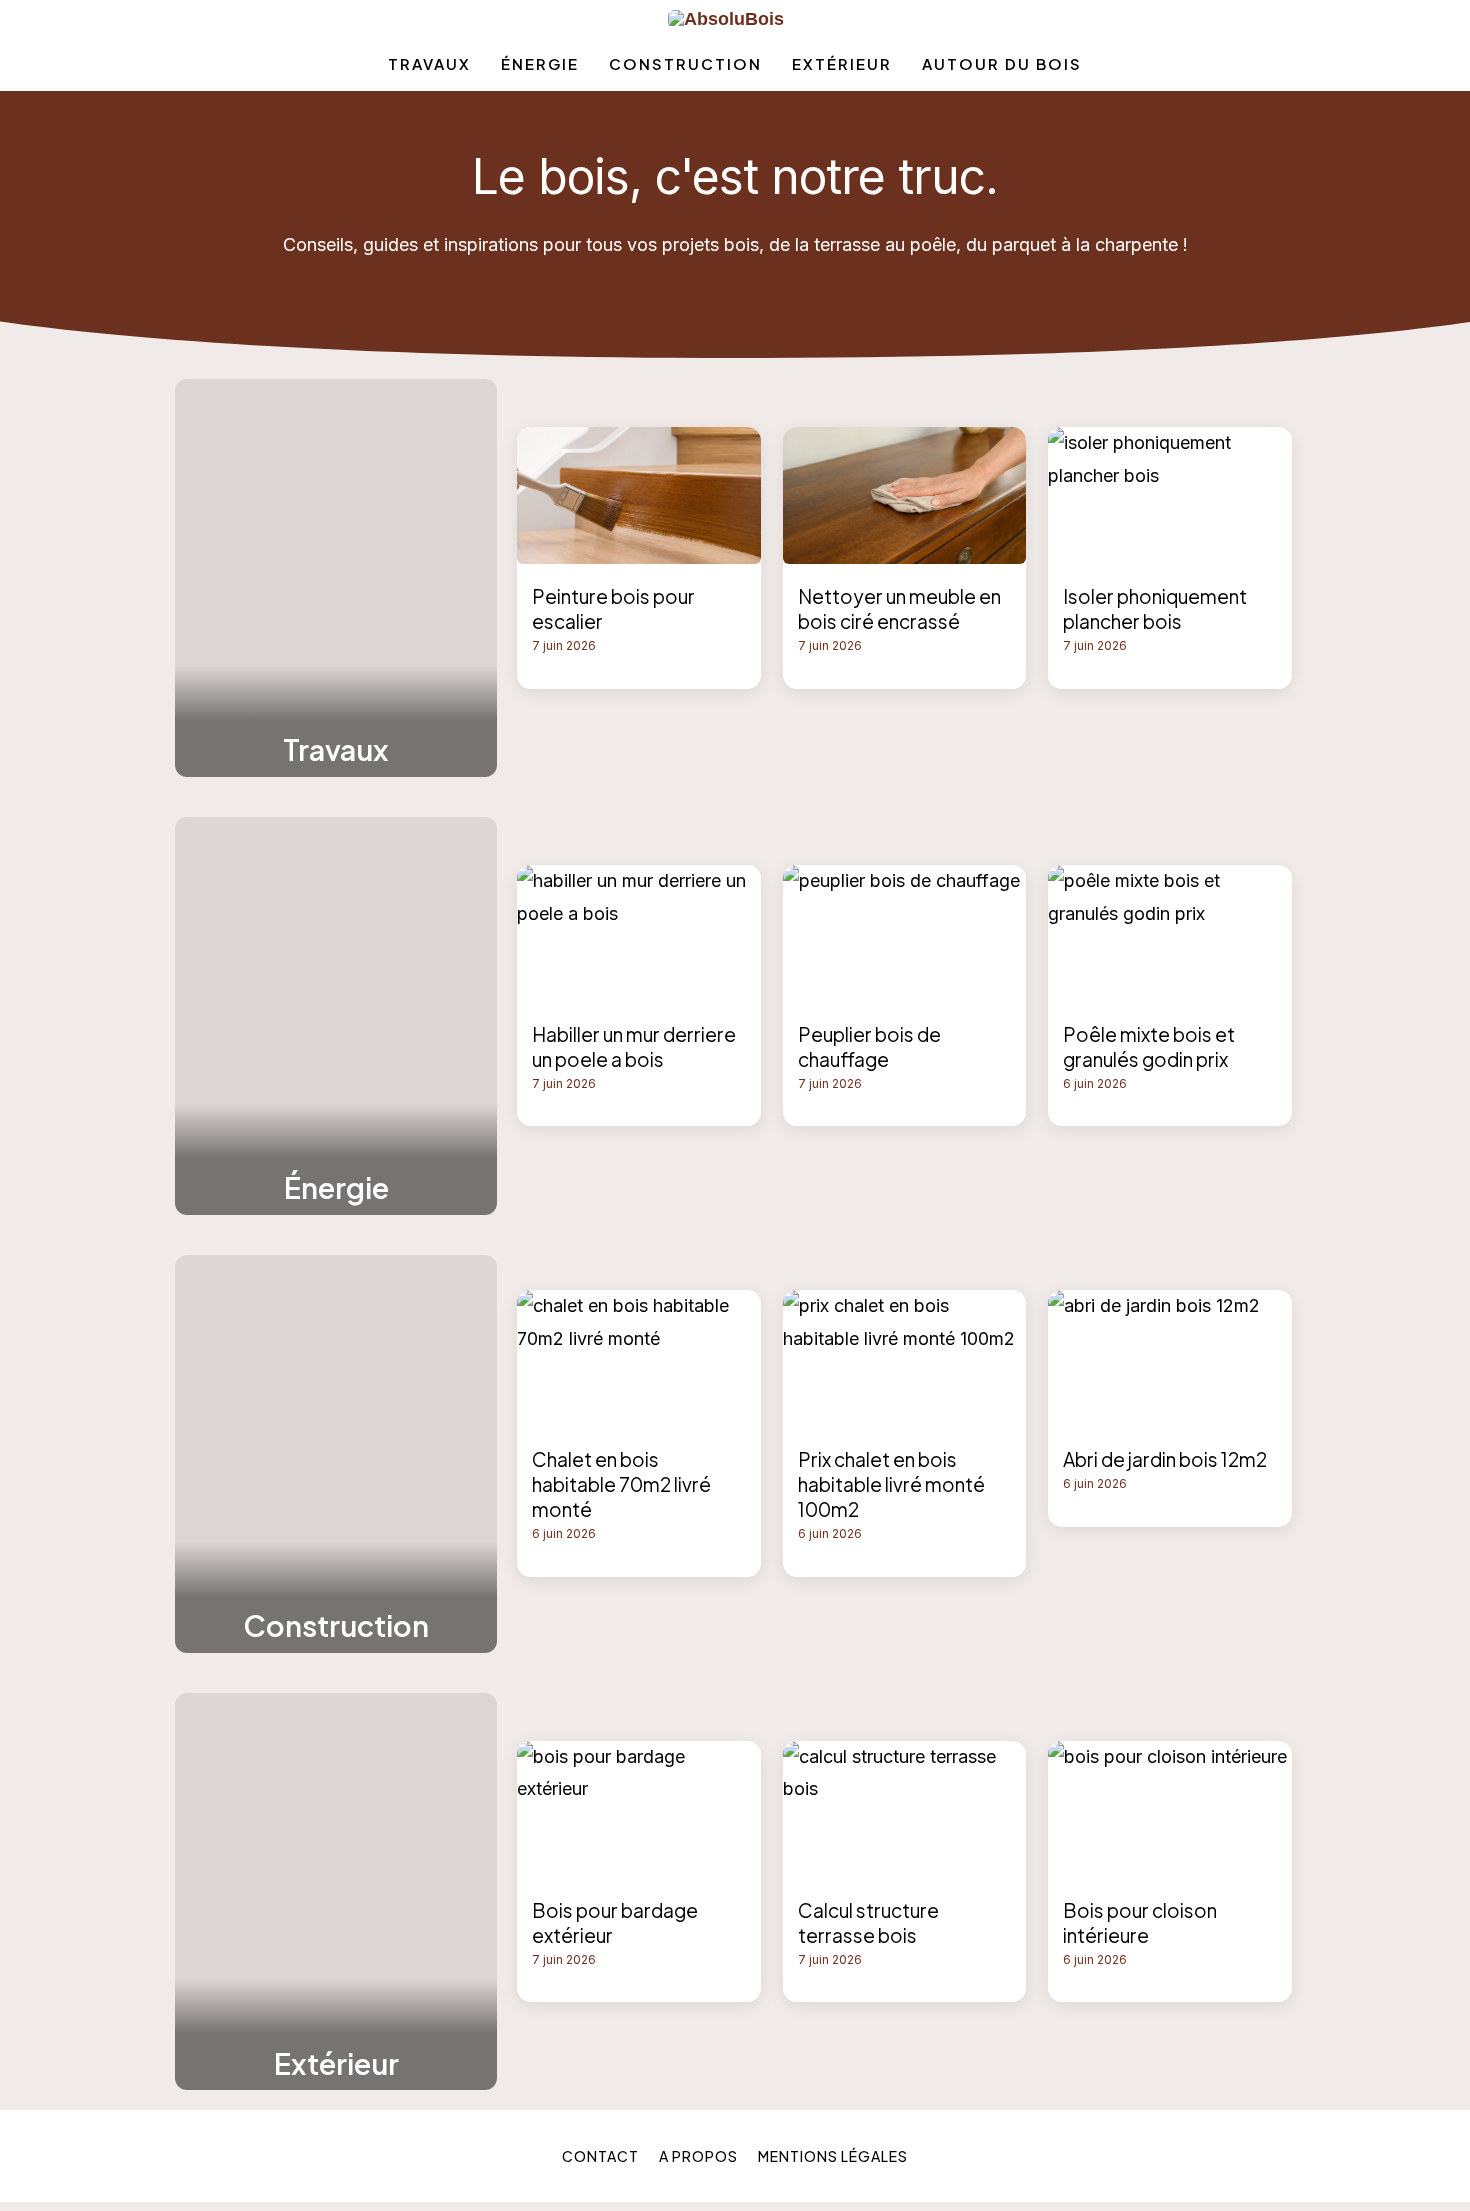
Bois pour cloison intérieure (1140, 1922)
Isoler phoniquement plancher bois (1155, 608)
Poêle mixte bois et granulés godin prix (1149, 1046)
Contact (600, 2156)
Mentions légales (833, 2156)
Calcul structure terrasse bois (868, 1922)
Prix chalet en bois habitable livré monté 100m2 (891, 1484)
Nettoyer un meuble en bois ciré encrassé (899, 608)
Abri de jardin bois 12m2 (1165, 1459)
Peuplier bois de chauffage (869, 1046)
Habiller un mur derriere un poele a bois (634, 1046)
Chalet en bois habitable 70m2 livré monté (621, 1484)
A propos (698, 2156)
